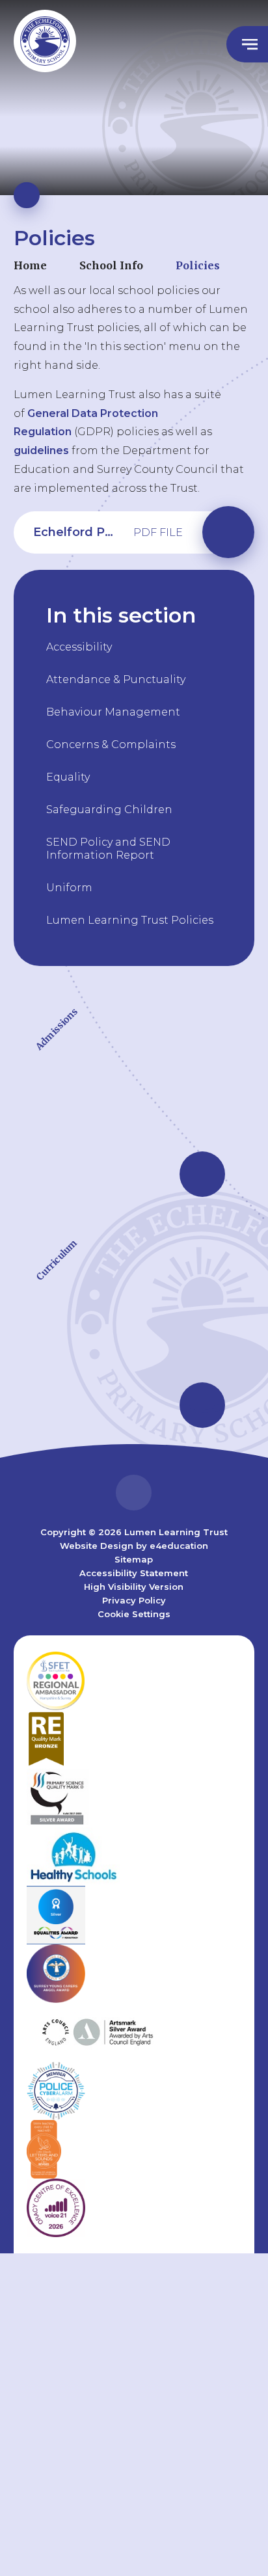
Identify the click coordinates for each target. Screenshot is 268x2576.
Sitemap (134, 1559)
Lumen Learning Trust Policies (130, 920)
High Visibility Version (134, 1587)
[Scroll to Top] (134, 1493)
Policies (198, 265)
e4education (179, 1546)
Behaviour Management (113, 712)
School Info (111, 265)
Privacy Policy (134, 1600)
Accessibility (79, 647)
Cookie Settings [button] (134, 1614)
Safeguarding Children (109, 810)
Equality (68, 777)
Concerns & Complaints (111, 745)
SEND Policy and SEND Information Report (108, 849)
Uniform (69, 888)
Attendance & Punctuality (116, 679)
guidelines (41, 450)
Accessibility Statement (134, 1573)
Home (30, 265)
